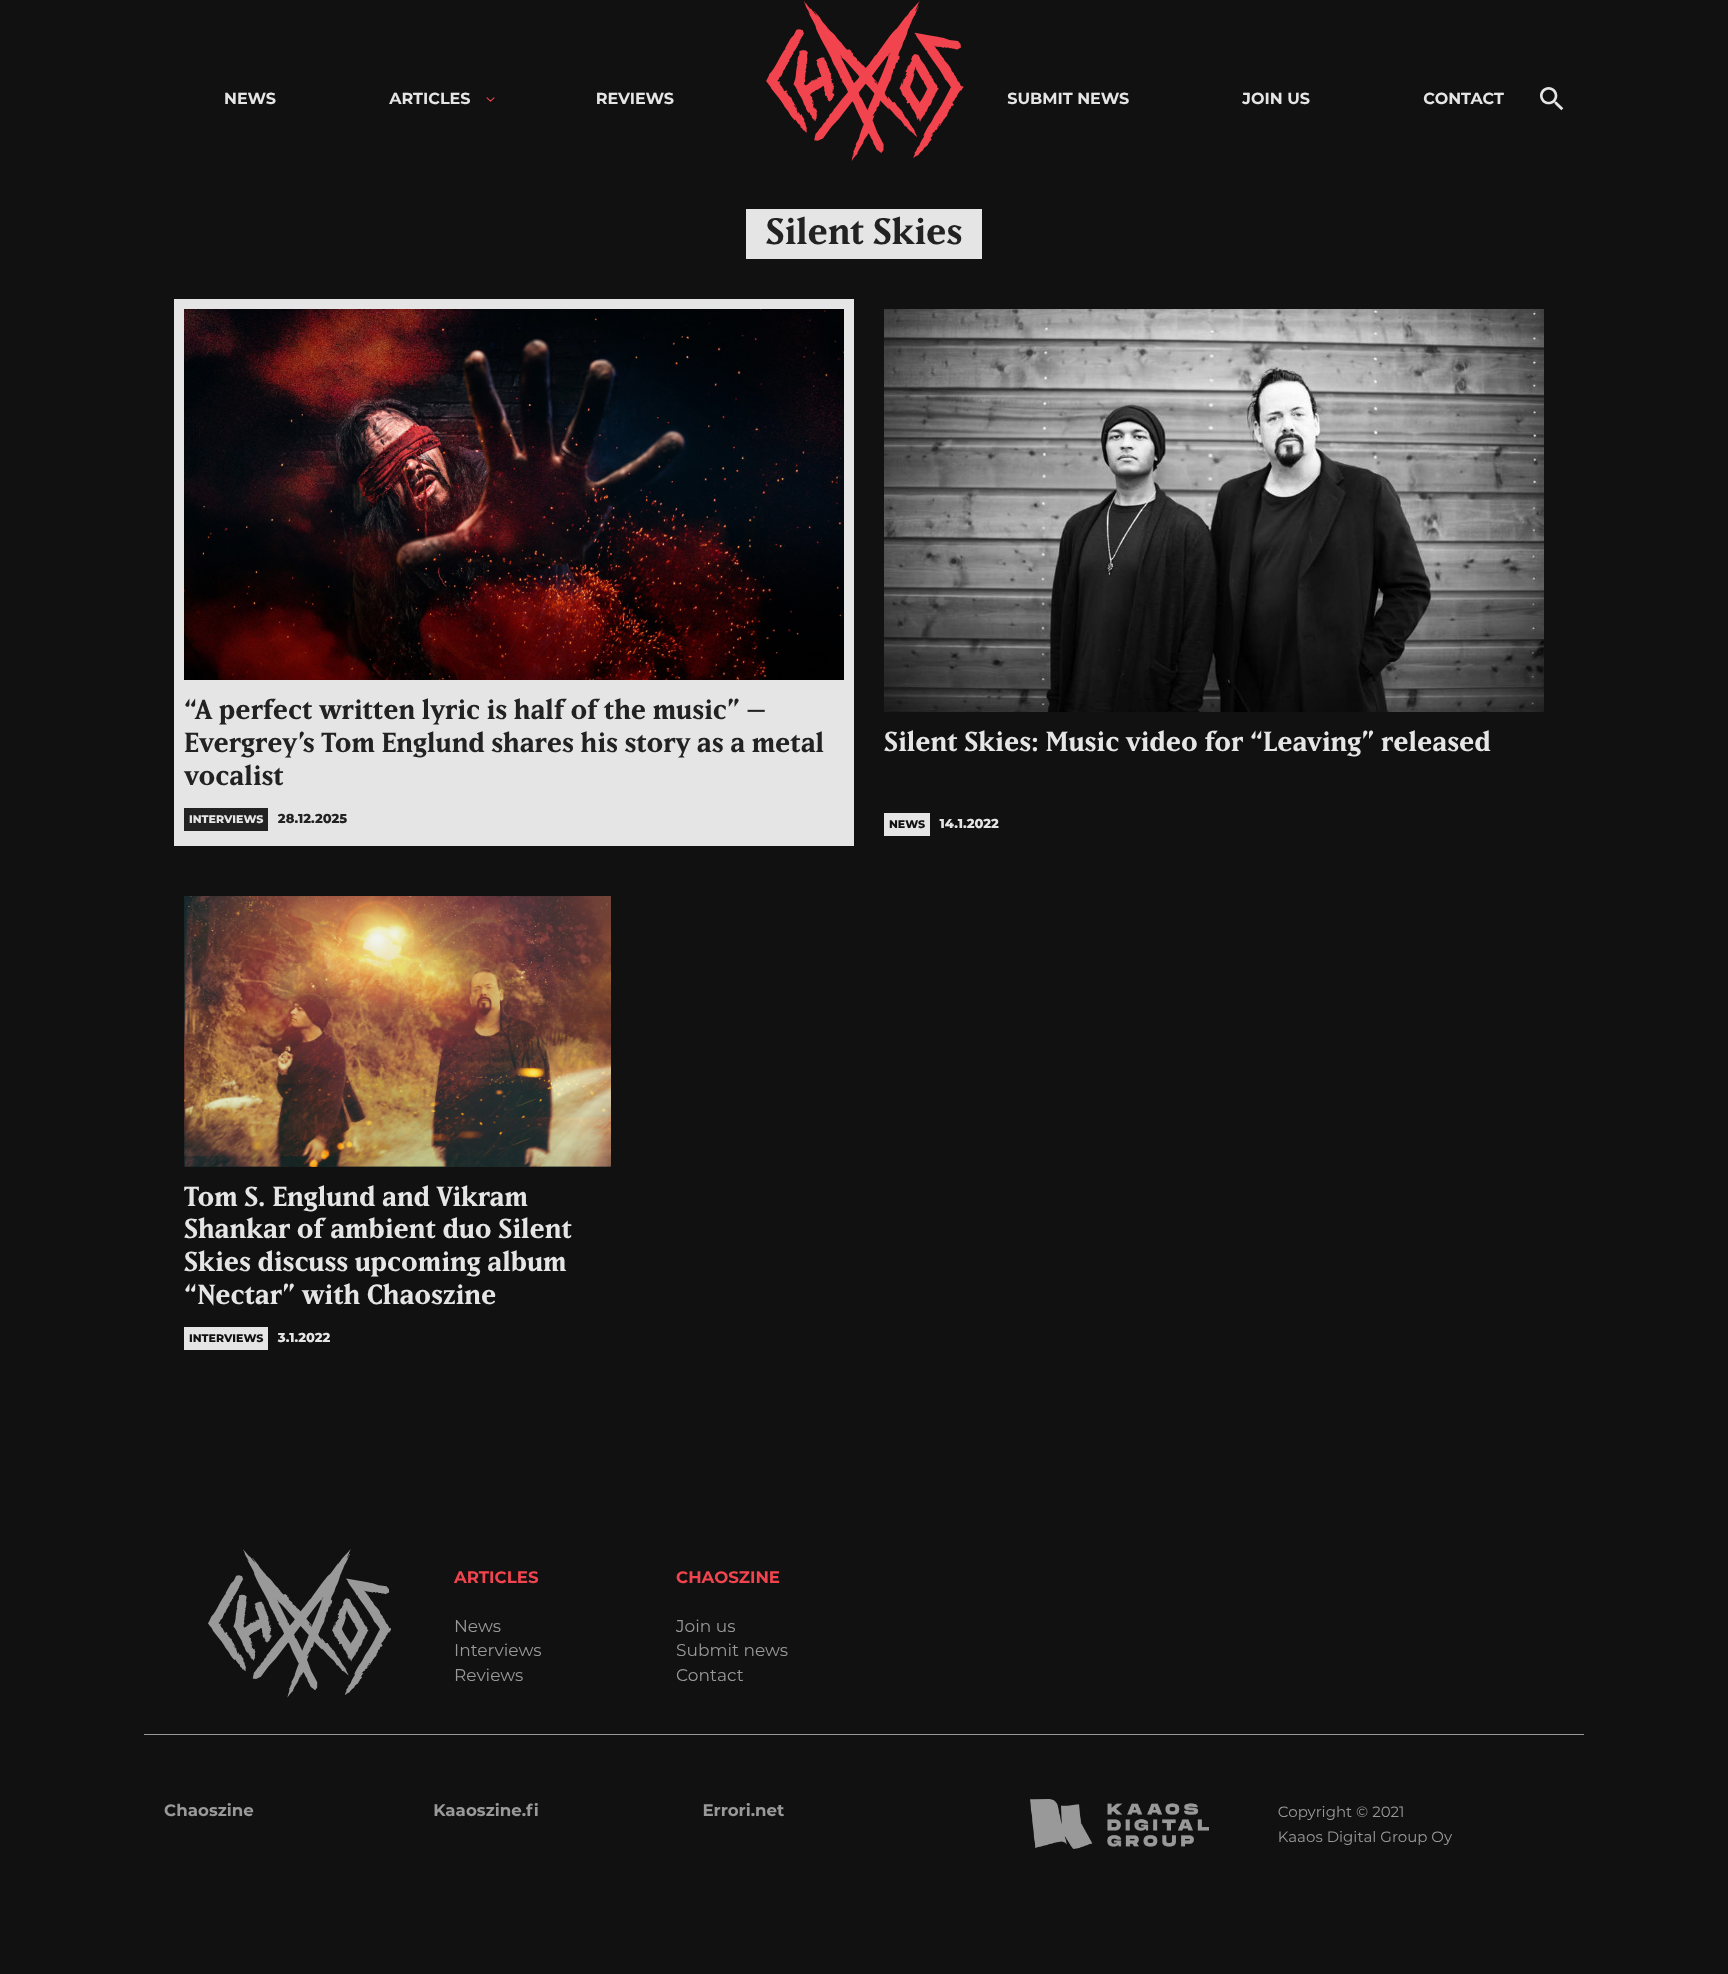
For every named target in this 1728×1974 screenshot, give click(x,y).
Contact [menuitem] (1463, 99)
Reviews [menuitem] (635, 99)
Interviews (498, 1651)
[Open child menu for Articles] (490, 99)
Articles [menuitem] (429, 99)
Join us (705, 1627)
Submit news (732, 1651)
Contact (710, 1676)
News (477, 1627)
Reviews (488, 1676)
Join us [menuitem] (1276, 99)
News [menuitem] (250, 99)
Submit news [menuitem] (1068, 99)
